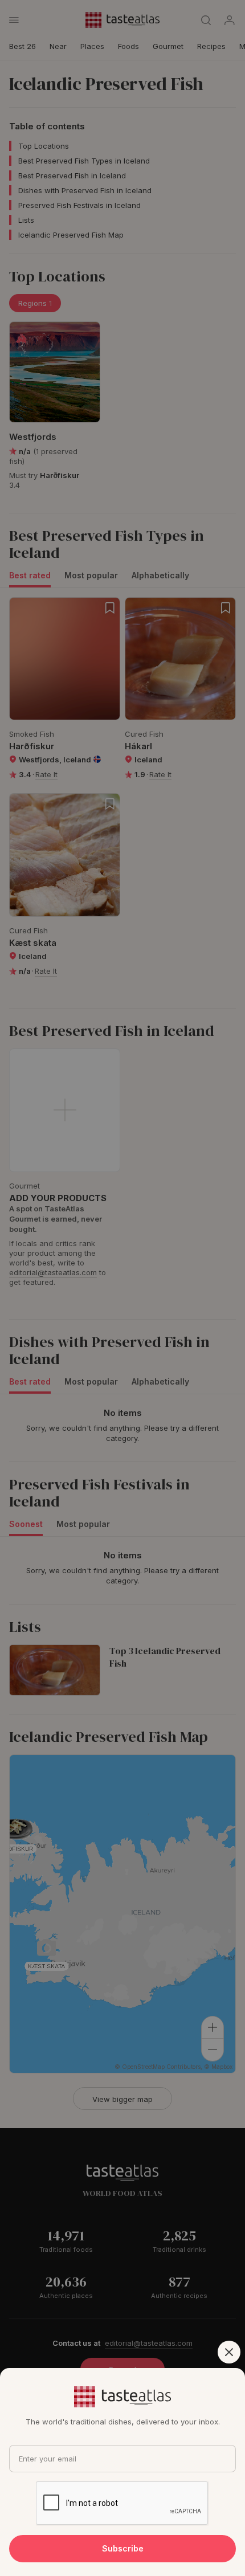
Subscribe (123, 2548)
